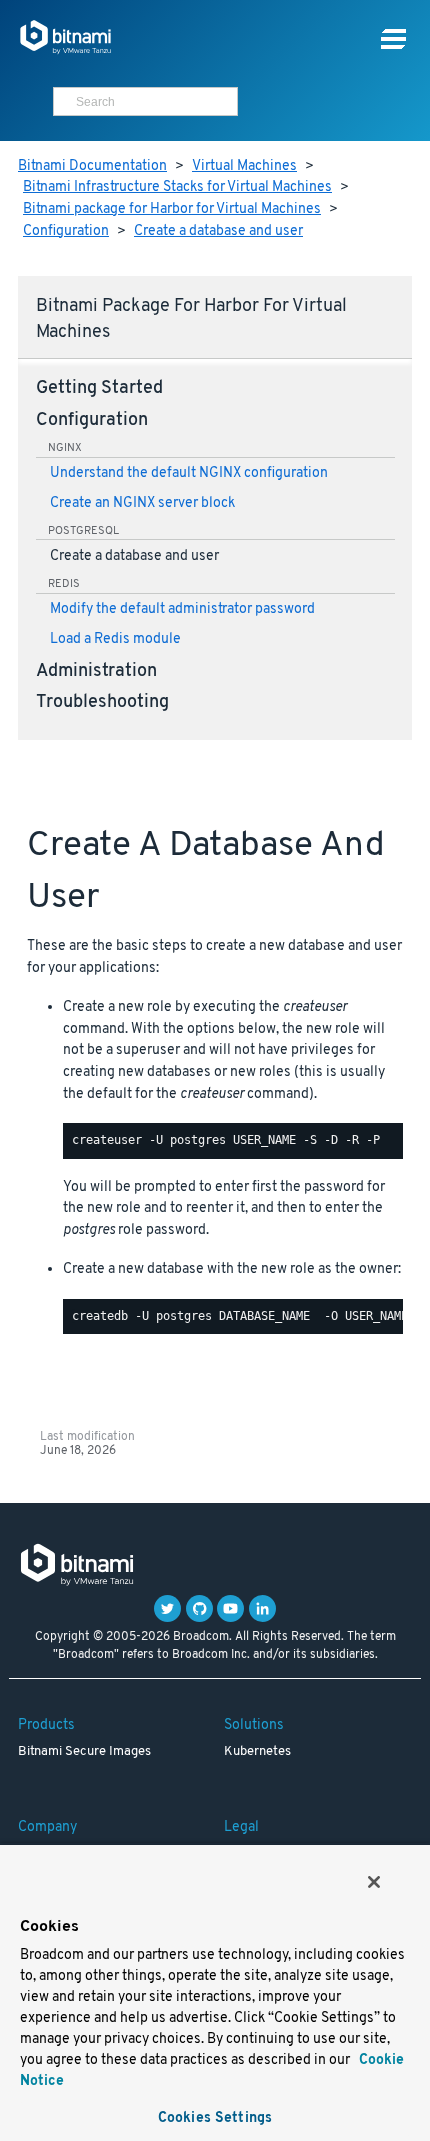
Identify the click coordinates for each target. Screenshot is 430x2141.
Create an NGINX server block (142, 503)
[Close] (374, 1882)
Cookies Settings (215, 2118)
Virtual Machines (244, 166)
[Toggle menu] (393, 39)
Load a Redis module (115, 639)
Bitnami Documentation (92, 166)
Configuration (66, 231)
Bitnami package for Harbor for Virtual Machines (172, 209)
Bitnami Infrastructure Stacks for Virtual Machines (177, 187)
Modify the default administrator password (182, 609)
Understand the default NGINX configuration (189, 473)
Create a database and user (218, 231)
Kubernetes (257, 1752)
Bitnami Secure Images (84, 1752)
